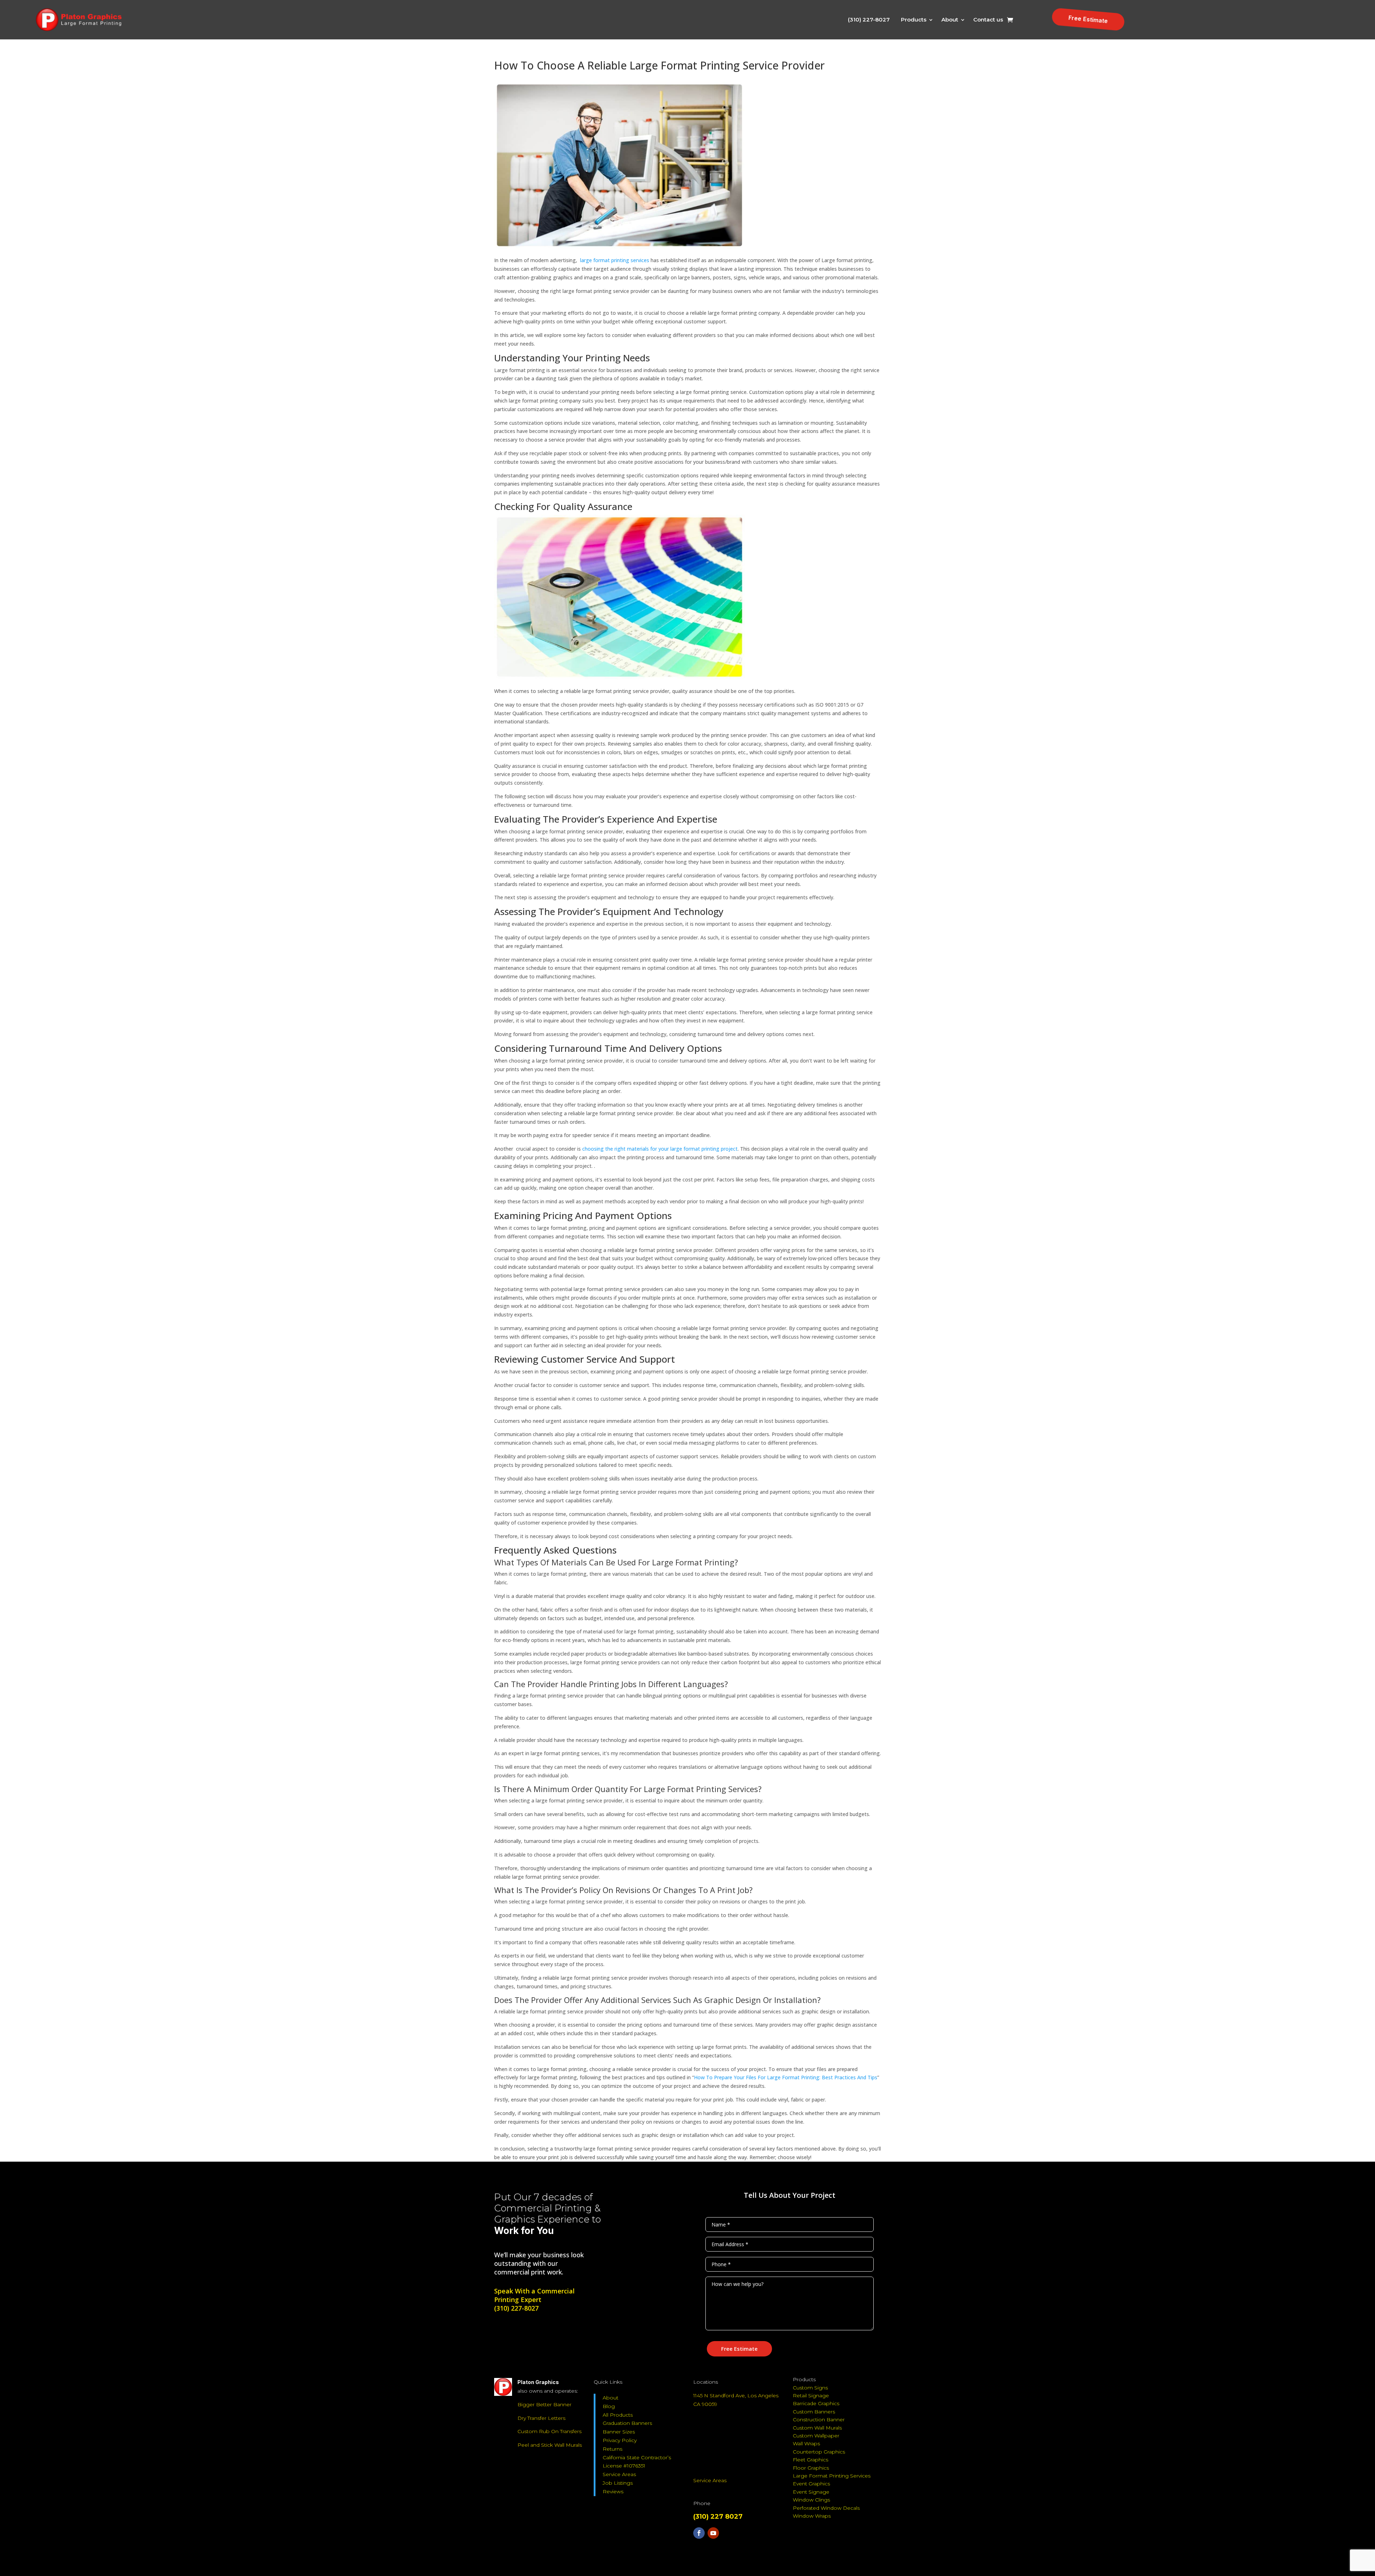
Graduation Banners (627, 2423)
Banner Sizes (619, 2432)
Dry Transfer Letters (541, 2418)
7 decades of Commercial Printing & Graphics (547, 2208)
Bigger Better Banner (544, 2404)
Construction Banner (819, 2419)
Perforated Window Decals (826, 2508)
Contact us (988, 20)
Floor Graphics (811, 2468)
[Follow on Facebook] (699, 2533)
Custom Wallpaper (816, 2436)
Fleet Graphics (810, 2460)
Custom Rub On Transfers (549, 2431)
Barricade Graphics (816, 2403)
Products (914, 20)
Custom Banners (814, 2412)
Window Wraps (812, 2516)
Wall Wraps (806, 2443)
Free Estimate (1088, 19)
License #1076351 (624, 2466)
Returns (612, 2449)
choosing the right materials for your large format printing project (660, 1149)
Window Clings (811, 2500)
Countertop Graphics (819, 2452)
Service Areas (619, 2474)
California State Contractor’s (637, 2457)
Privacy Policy (620, 2440)
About (950, 20)
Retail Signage (811, 2396)
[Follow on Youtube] (713, 2533)
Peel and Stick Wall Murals (550, 2445)
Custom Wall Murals (817, 2428)
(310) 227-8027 (869, 20)
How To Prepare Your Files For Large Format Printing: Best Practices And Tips (786, 2077)
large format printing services (615, 260)
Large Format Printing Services (832, 2476)
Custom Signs (810, 2388)
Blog (609, 2406)
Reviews (613, 2491)
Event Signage (811, 2492)
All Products (618, 2415)
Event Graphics (811, 2484)
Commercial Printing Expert (534, 2295)
